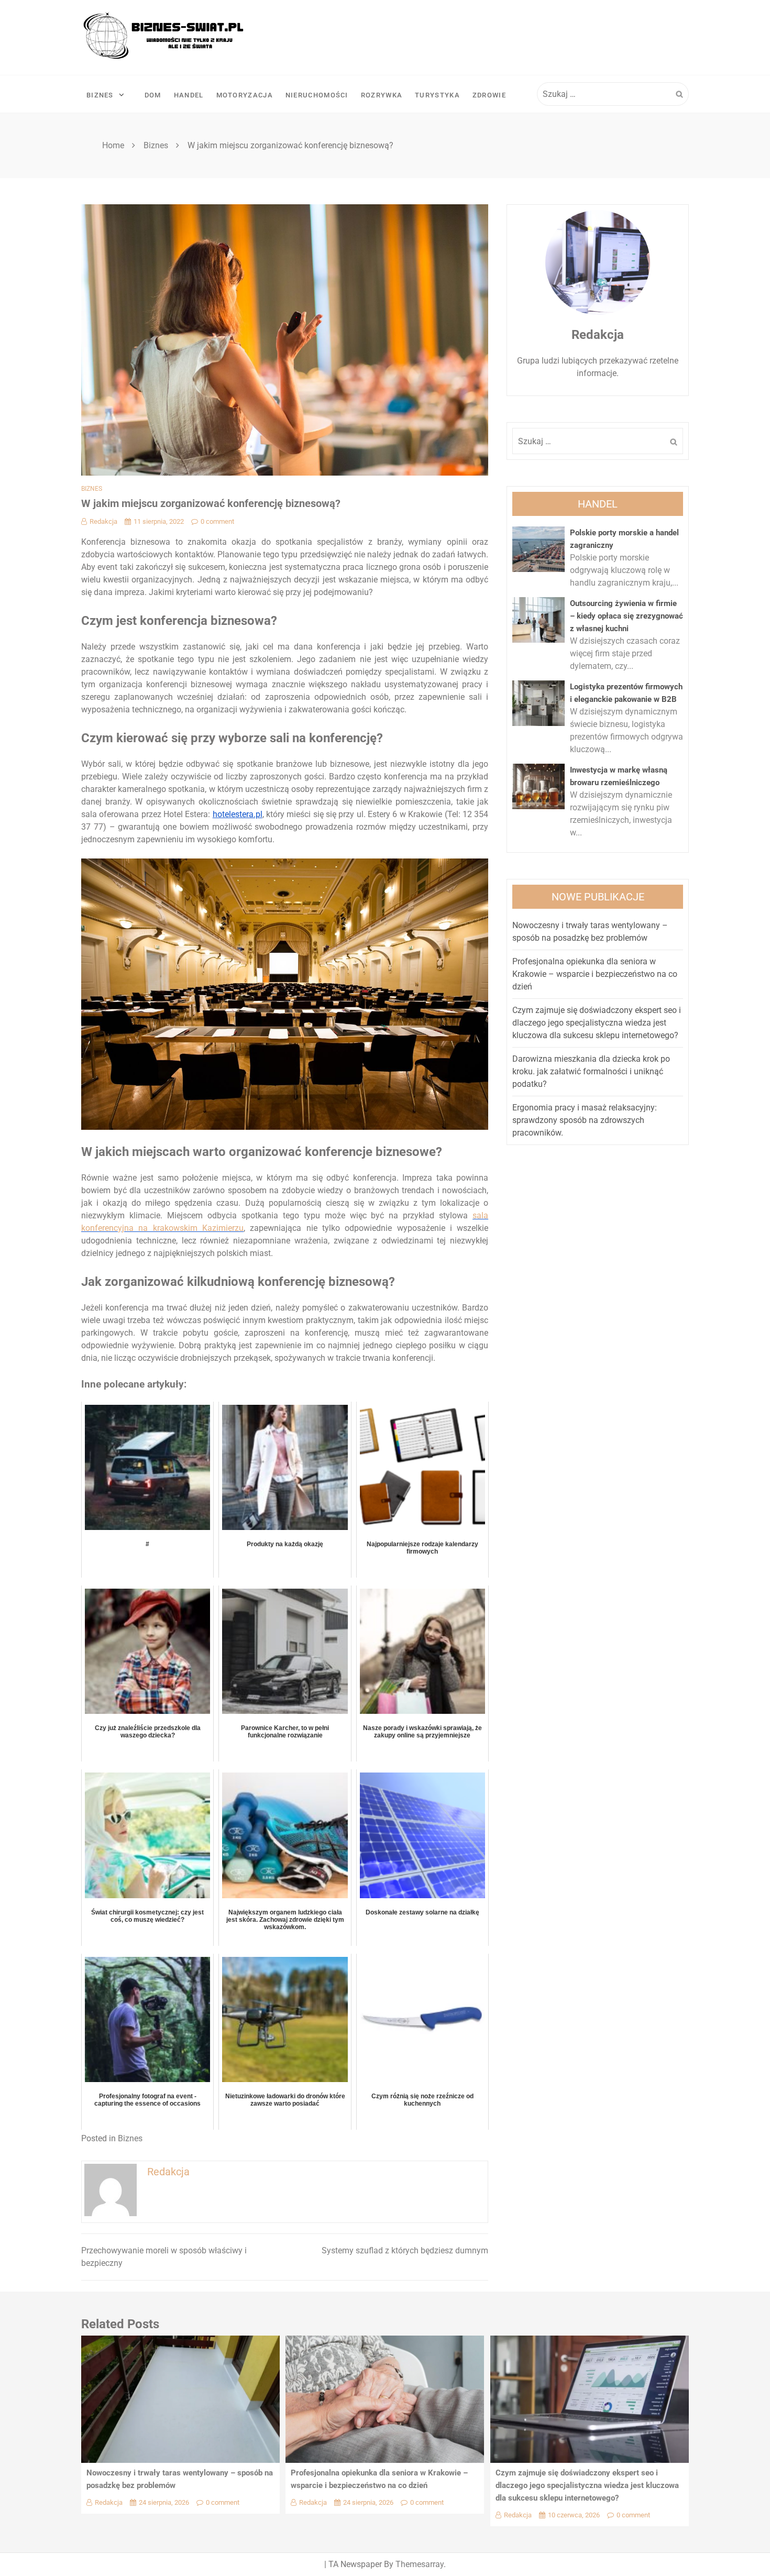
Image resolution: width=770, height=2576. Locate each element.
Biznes (100, 95)
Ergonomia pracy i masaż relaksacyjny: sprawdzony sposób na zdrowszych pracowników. (585, 1120)
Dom (153, 95)
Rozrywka (382, 95)
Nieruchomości (317, 95)
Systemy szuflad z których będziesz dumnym (405, 2250)
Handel (189, 95)
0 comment (217, 521)
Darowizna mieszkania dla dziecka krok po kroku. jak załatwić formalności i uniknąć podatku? (591, 1071)
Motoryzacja (245, 95)
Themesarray (420, 2564)
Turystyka (437, 95)
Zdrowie (489, 95)
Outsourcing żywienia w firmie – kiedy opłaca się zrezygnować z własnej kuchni (626, 616)
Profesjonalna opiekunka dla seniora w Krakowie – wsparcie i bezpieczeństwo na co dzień (595, 974)
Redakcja (103, 521)
